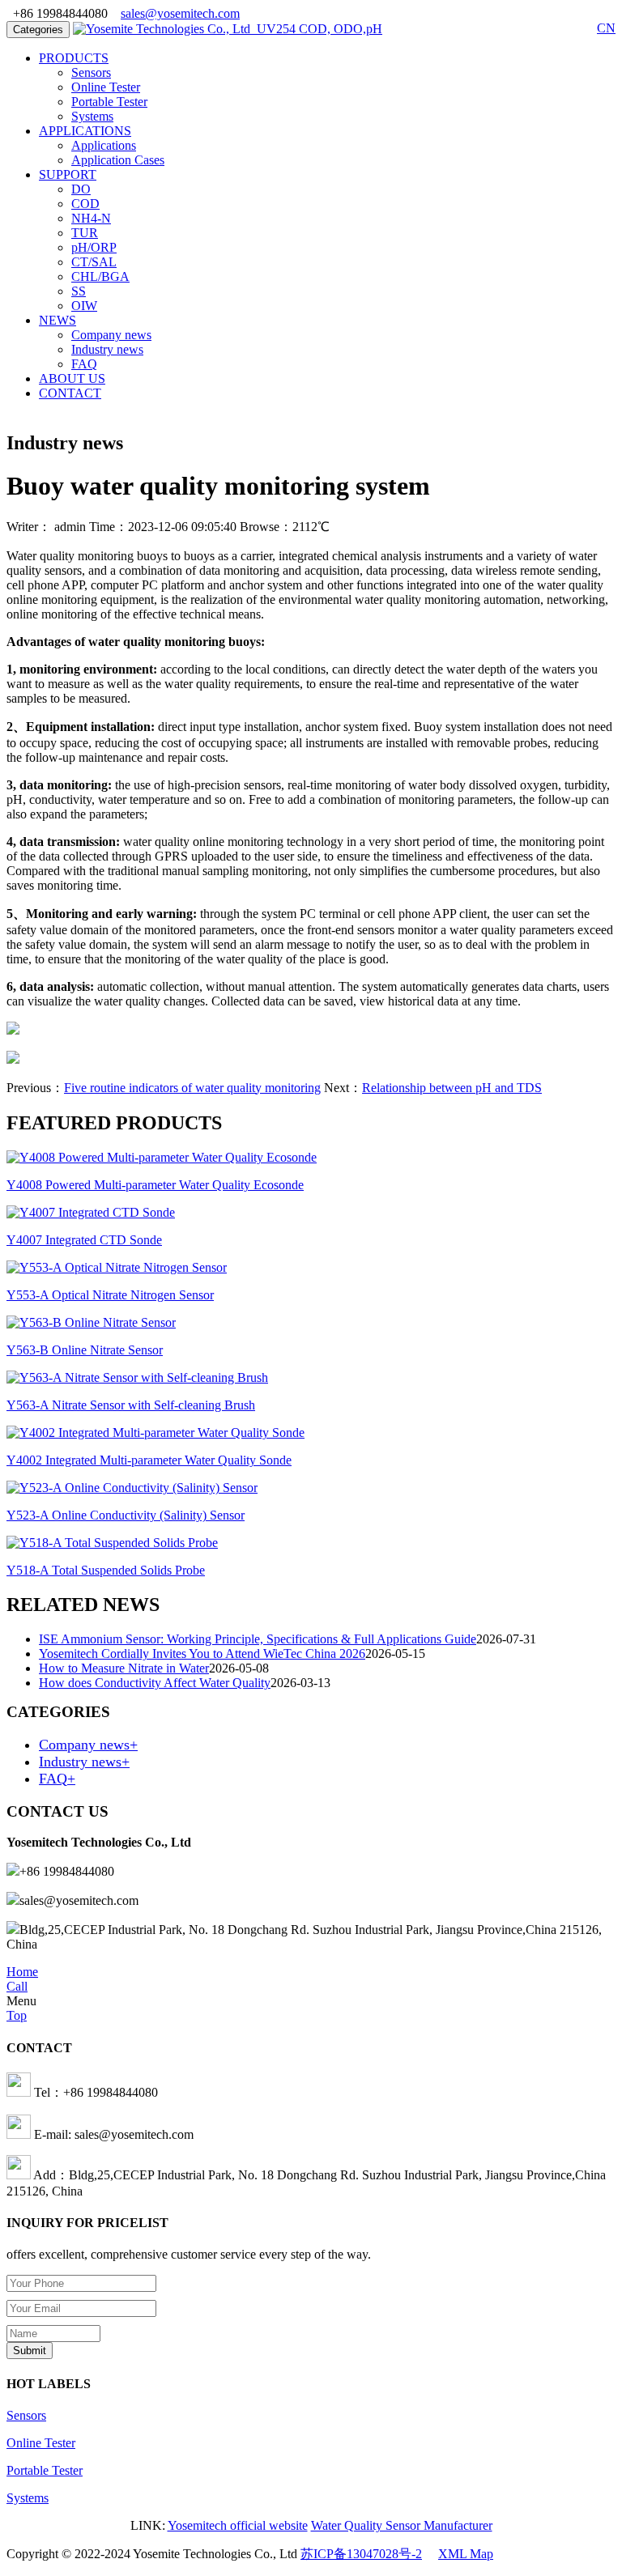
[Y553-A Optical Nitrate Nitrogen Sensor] (117, 1267)
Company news (111, 335)
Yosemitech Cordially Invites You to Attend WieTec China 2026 (202, 1654)
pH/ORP (94, 247)
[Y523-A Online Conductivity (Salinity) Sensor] (132, 1488)
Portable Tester (109, 102)
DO (81, 189)
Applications (104, 145)
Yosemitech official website (238, 2525)
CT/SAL (94, 262)
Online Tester (106, 87)
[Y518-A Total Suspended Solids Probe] (112, 1543)
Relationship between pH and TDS (452, 1088)
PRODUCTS (74, 58)
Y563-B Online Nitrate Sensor (85, 1350)
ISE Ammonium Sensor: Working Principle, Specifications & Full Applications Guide (258, 1639)
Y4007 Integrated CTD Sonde (84, 1240)
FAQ (84, 364)
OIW (84, 306)
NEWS (58, 320)
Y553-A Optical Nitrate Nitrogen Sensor (110, 1295)
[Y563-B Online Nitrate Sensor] (91, 1322)
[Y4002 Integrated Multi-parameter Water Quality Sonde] (155, 1433)
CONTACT (70, 393)
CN (606, 28)
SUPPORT (68, 174)
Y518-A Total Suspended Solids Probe (106, 1570)
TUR (85, 233)
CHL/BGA (100, 276)
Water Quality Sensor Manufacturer (402, 2525)
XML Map (466, 2554)
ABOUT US (72, 378)
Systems (92, 116)
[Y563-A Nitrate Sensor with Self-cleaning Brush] (137, 1377)
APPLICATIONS (85, 131)
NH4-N (91, 218)
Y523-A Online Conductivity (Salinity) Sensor (126, 1515)
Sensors (91, 72)
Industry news (107, 349)
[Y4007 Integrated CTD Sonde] (91, 1212)
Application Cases (118, 160)
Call (17, 1986)
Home (22, 1972)
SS (79, 291)
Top (17, 2015)
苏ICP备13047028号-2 (361, 2554)
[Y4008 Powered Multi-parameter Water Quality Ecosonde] (162, 1157)
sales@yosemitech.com (180, 13)
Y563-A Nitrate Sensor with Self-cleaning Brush (131, 1405)
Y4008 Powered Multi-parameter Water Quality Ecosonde (155, 1185)
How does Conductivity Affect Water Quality (155, 1683)
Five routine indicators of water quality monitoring (192, 1088)
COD (85, 204)
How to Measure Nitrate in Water (124, 1668)
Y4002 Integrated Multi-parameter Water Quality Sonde (149, 1460)
